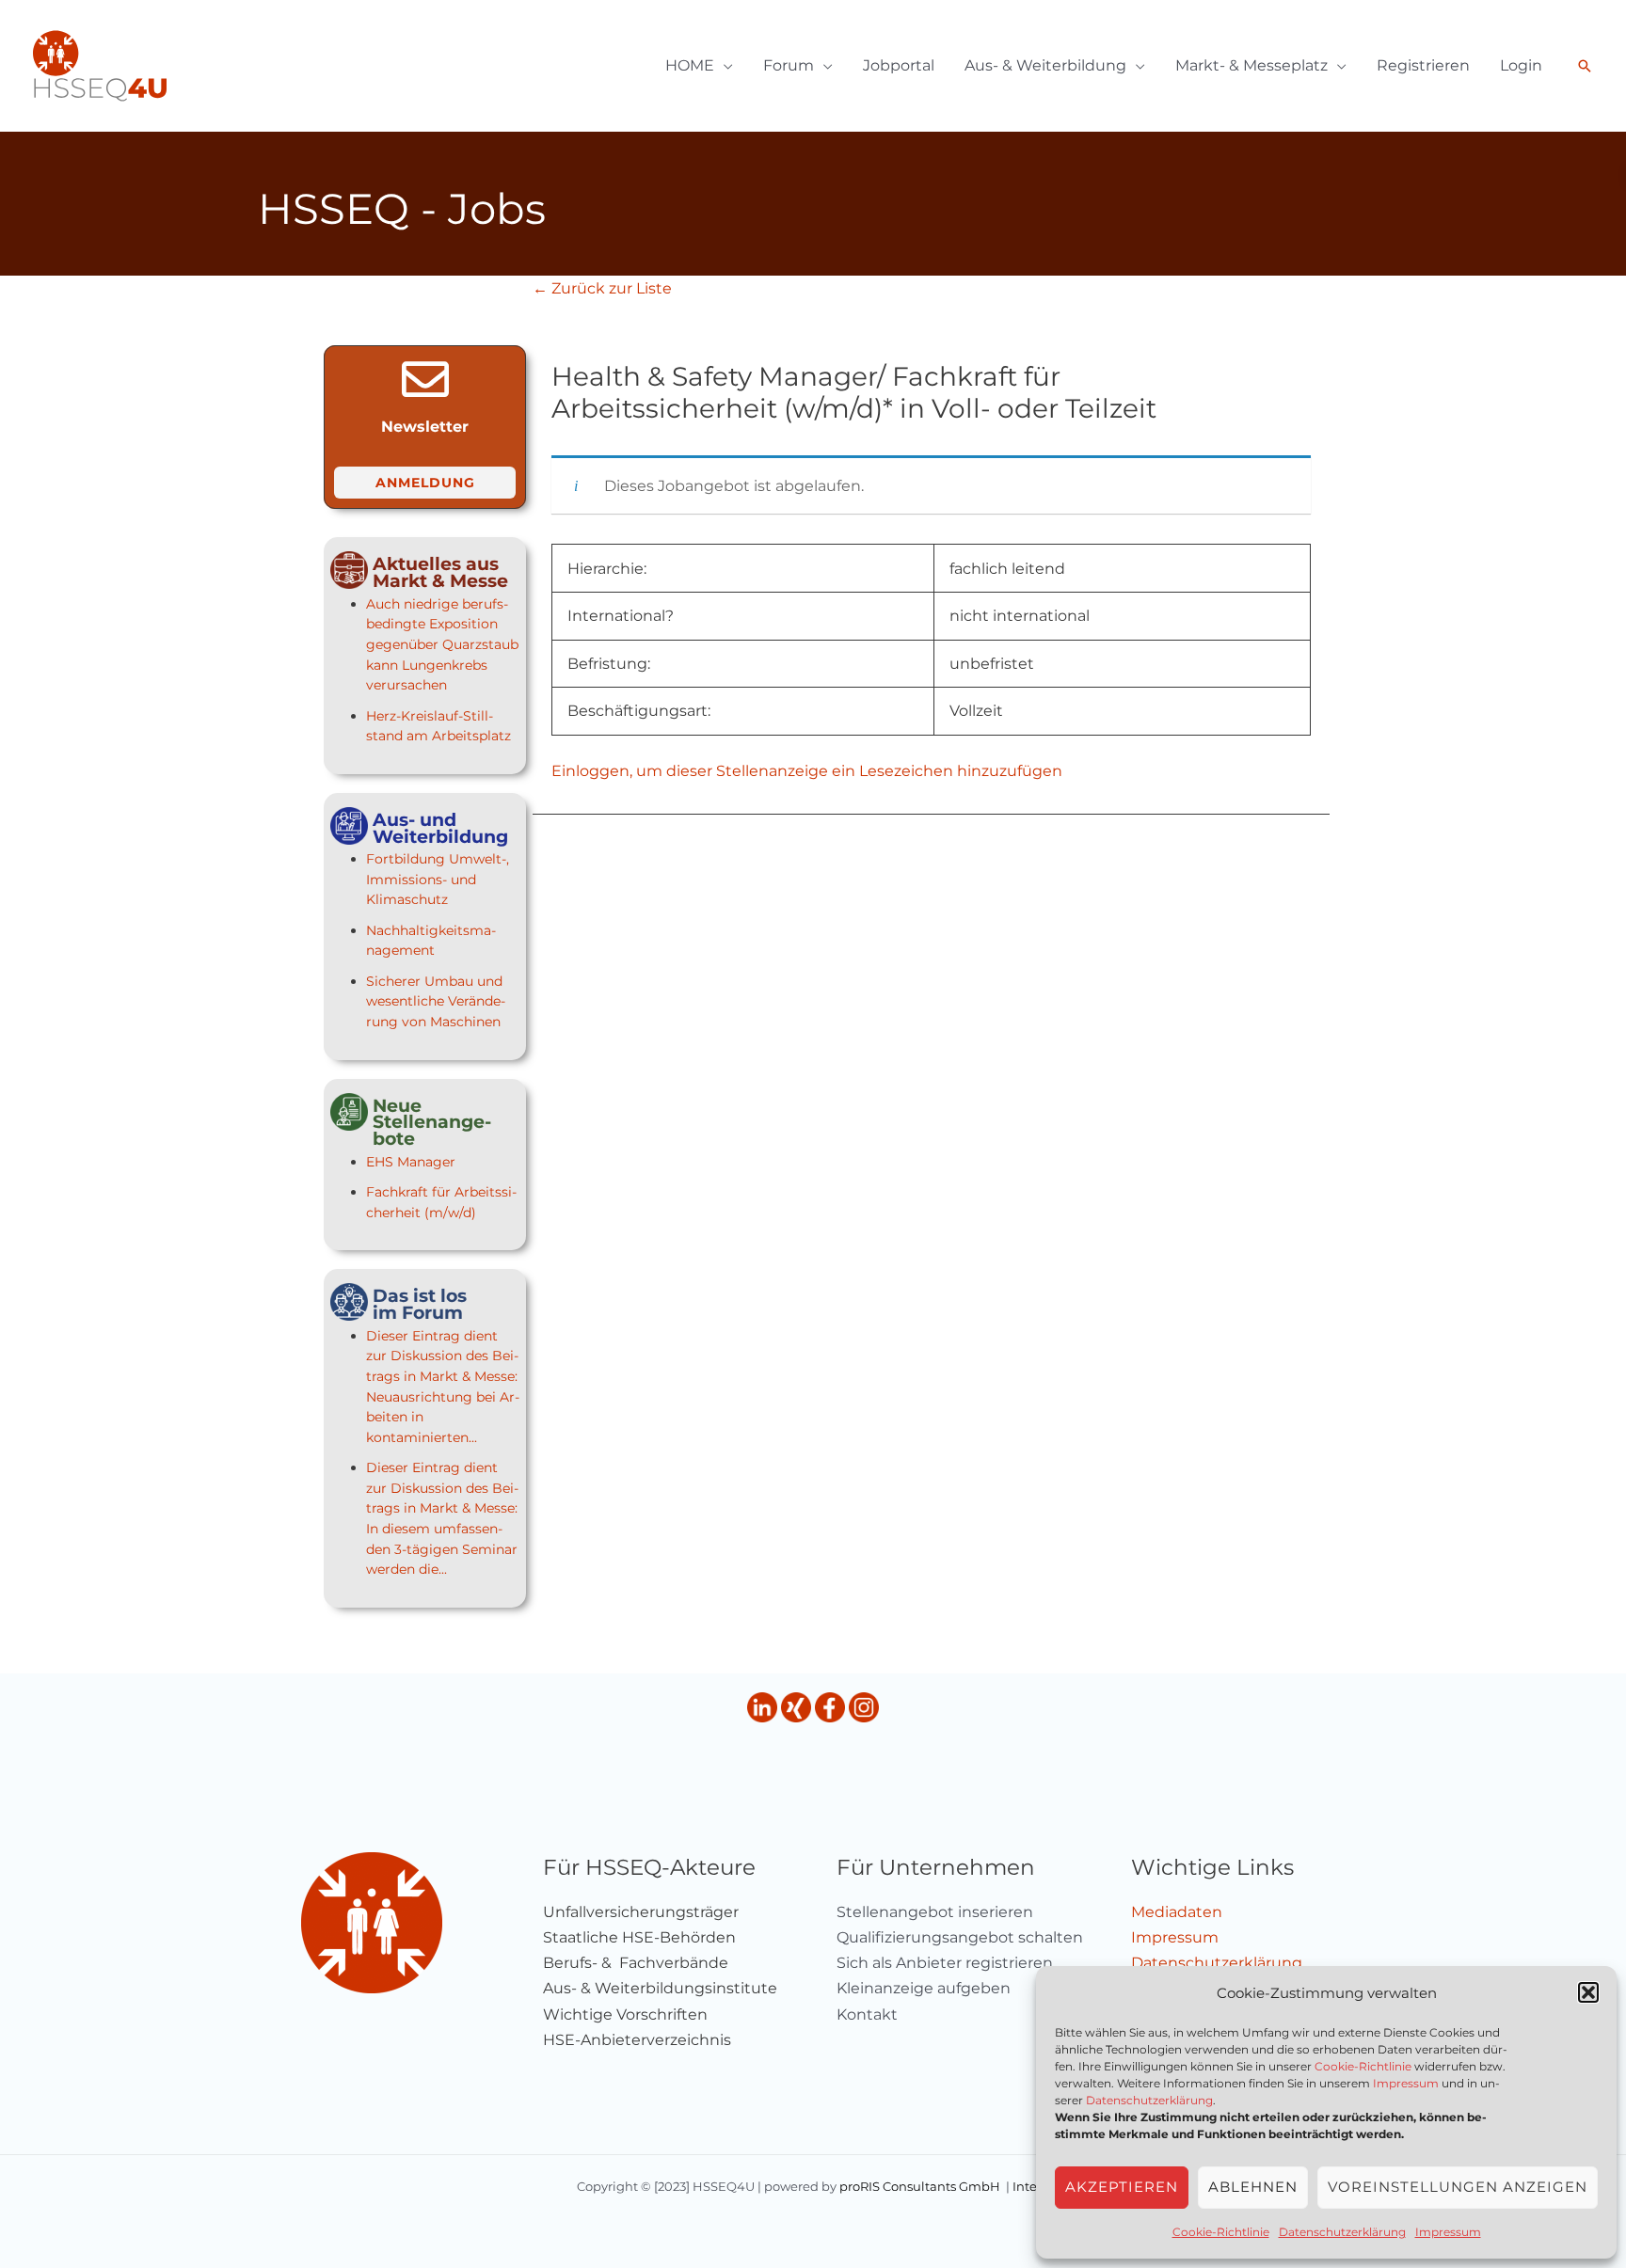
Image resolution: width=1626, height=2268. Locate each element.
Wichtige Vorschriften (625, 2014)
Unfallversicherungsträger (641, 1912)
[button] (1588, 1992)
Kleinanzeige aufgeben (924, 1988)
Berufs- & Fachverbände (636, 1963)
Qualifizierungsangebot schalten (960, 1937)
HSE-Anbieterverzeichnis (637, 2040)
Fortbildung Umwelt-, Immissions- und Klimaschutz (438, 879)
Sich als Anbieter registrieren (945, 1963)
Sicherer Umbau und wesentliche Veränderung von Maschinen (436, 1001)
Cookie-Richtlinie (1363, 2066)
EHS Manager (411, 1162)
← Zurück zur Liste (602, 288)
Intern (1031, 2186)
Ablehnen (1253, 2187)
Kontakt (867, 2014)
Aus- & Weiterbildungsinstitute (660, 1988)
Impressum (1406, 2083)
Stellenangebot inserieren (935, 1912)
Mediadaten (1177, 1912)
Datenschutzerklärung (1149, 2100)
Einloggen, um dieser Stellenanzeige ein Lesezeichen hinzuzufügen (807, 771)
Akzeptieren (1122, 2187)
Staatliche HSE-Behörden (639, 1937)
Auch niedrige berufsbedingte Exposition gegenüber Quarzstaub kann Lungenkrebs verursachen (442, 644)
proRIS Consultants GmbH (920, 2186)
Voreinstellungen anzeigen (1458, 2187)
